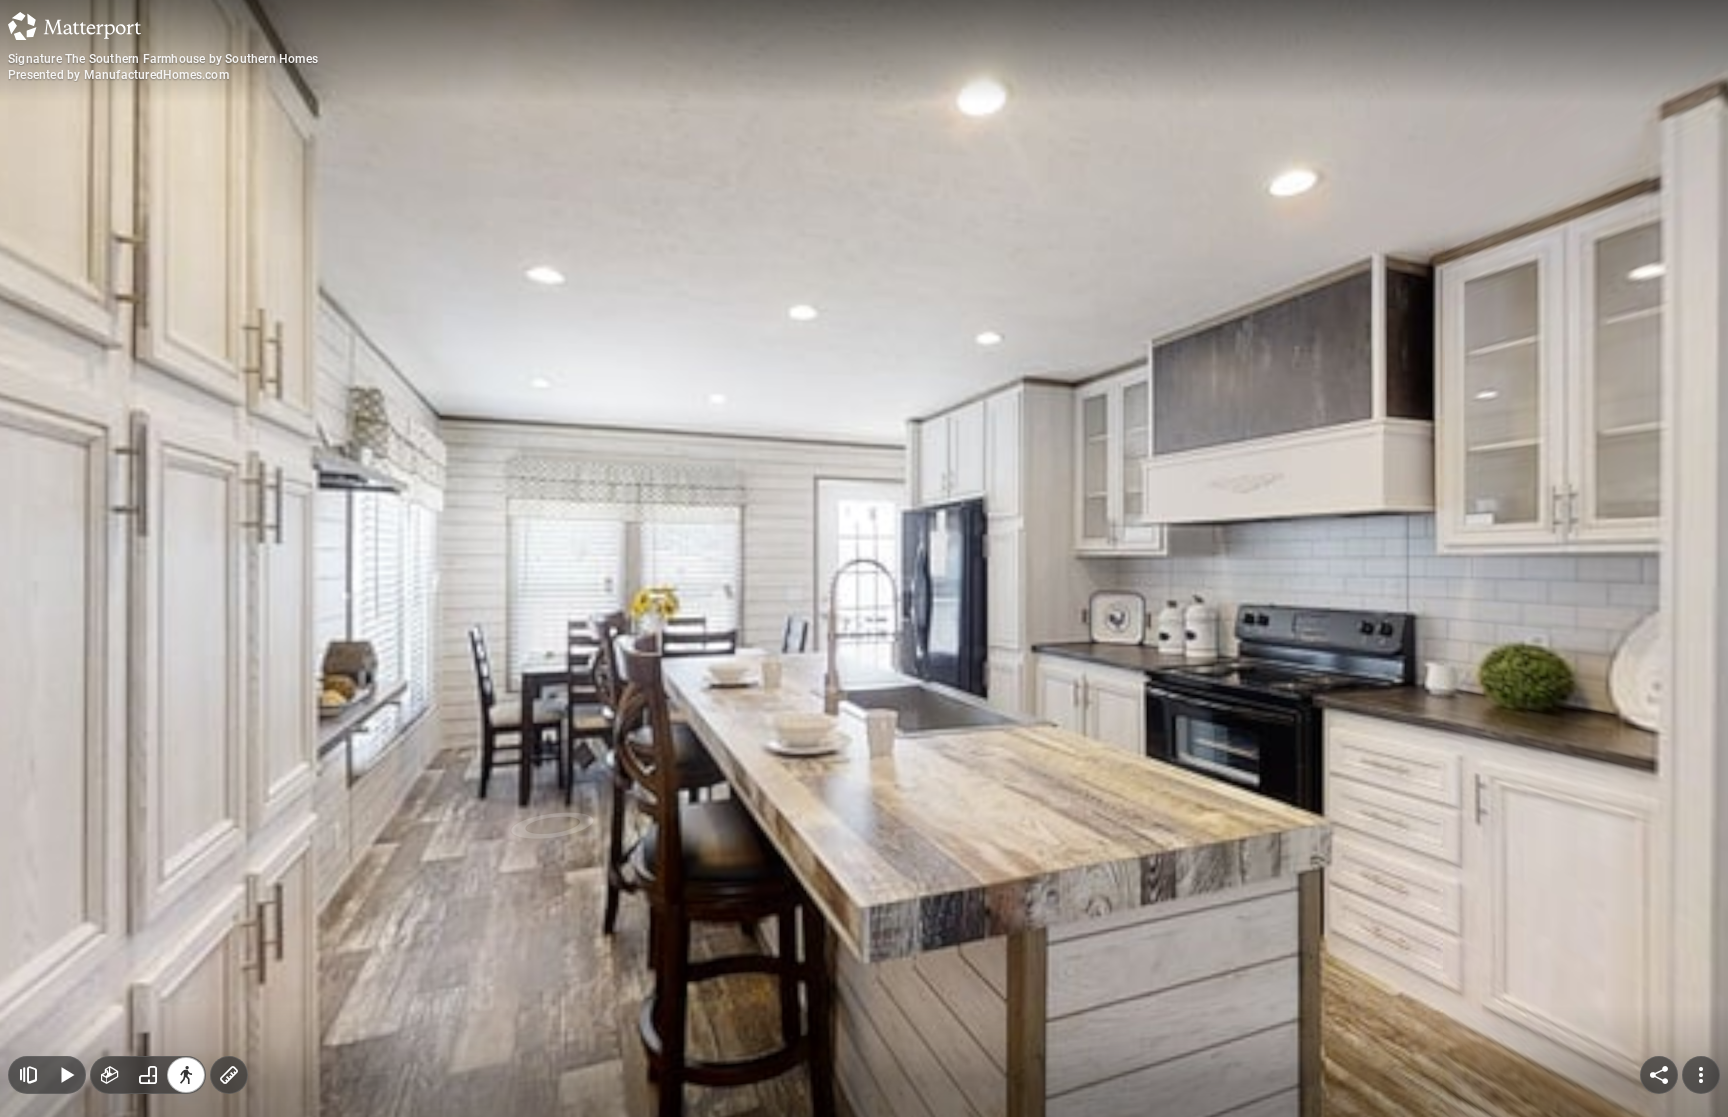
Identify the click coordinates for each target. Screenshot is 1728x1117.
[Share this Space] (1659, 1075)
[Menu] (1701, 1075)
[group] (148, 1075)
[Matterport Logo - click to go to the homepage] (74, 26)
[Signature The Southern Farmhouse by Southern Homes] (864, 558)
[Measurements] (229, 1075)
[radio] (110, 1075)
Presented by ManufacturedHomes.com (118, 75)
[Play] (66, 1075)
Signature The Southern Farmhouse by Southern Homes (163, 59)
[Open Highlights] (28, 1075)
